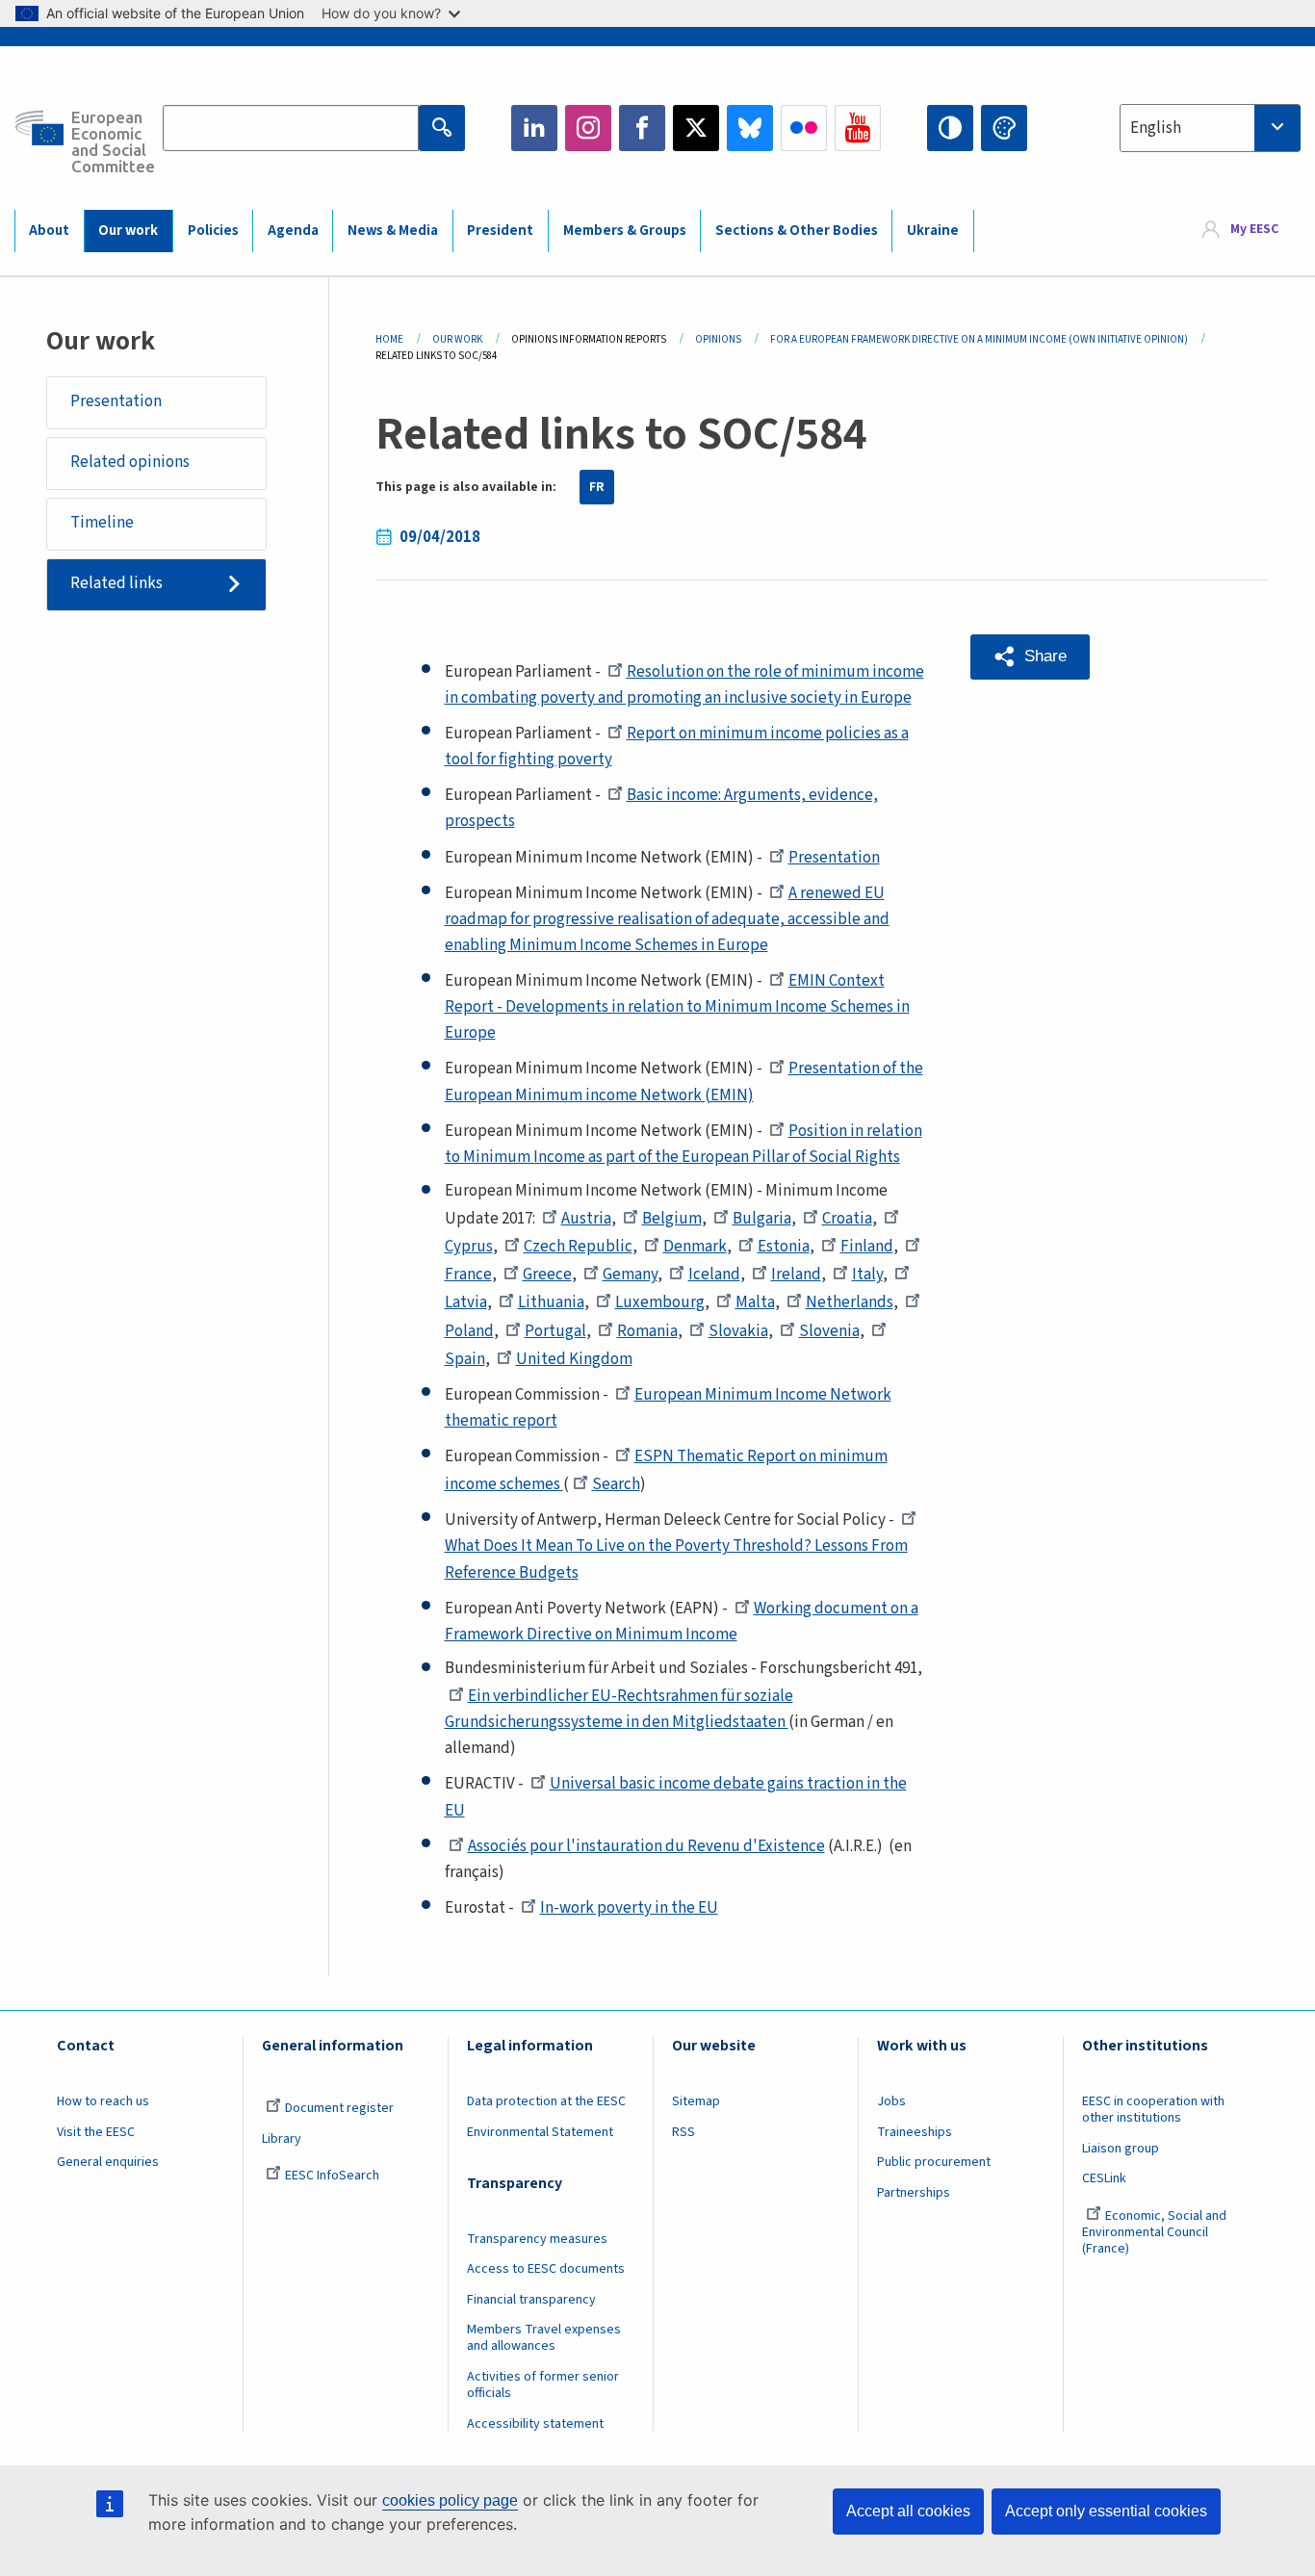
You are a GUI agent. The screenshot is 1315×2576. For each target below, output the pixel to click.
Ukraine (933, 231)
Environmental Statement (540, 2132)
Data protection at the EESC (546, 2101)
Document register (339, 2108)
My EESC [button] (1254, 230)
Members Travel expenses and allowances (544, 2338)
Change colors (1004, 128)
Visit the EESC (96, 2132)
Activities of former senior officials (543, 2385)
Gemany (630, 1275)
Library (282, 2139)
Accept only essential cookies (1106, 2511)
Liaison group (1121, 2149)
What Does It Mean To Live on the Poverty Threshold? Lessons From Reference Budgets (676, 1559)
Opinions (718, 339)
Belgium (672, 1219)
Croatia (847, 1219)
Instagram (588, 128)
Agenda (293, 231)
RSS (683, 2132)
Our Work (457, 339)
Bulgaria (762, 1219)
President (500, 231)
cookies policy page (450, 2500)
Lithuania (551, 1302)
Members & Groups (625, 231)
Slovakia (738, 1331)
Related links (116, 583)
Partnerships (914, 2193)
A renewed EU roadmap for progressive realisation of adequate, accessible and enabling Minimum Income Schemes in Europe (667, 919)
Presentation (116, 401)
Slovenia (829, 1331)
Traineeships (915, 2132)
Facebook (642, 128)
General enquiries (108, 2162)
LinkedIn (534, 128)
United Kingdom (574, 1359)
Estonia (784, 1247)
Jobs (891, 2101)
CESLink (1104, 2178)
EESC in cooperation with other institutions (1153, 2110)
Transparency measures (537, 2239)
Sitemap (696, 2101)
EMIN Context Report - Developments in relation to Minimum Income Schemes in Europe (677, 1007)
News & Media (393, 231)
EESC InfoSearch (332, 2176)
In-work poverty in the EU (629, 1908)
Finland (867, 1247)
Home (389, 339)
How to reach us (103, 2101)
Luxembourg (660, 1302)
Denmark (695, 1247)
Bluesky (750, 128)
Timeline (102, 523)
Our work (128, 231)
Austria (586, 1219)
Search (616, 1484)
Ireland (796, 1275)
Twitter (696, 128)
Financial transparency (531, 2300)
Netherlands (850, 1302)
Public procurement (934, 2162)
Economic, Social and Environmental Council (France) (1154, 2232)
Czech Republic (578, 1247)
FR (597, 487)
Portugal (555, 1331)
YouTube (858, 128)
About (49, 231)
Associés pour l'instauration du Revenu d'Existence (646, 1846)
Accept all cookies (908, 2511)
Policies (213, 231)
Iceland (714, 1275)
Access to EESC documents (546, 2269)
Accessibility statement (535, 2424)
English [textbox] (1156, 128)
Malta (755, 1302)
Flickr (804, 128)
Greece (547, 1275)
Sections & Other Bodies (797, 231)
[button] (1030, 657)
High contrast (950, 128)
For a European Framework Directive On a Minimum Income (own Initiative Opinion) (979, 339)
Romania (647, 1331)
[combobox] (1210, 128)
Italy (867, 1275)
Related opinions (130, 462)
